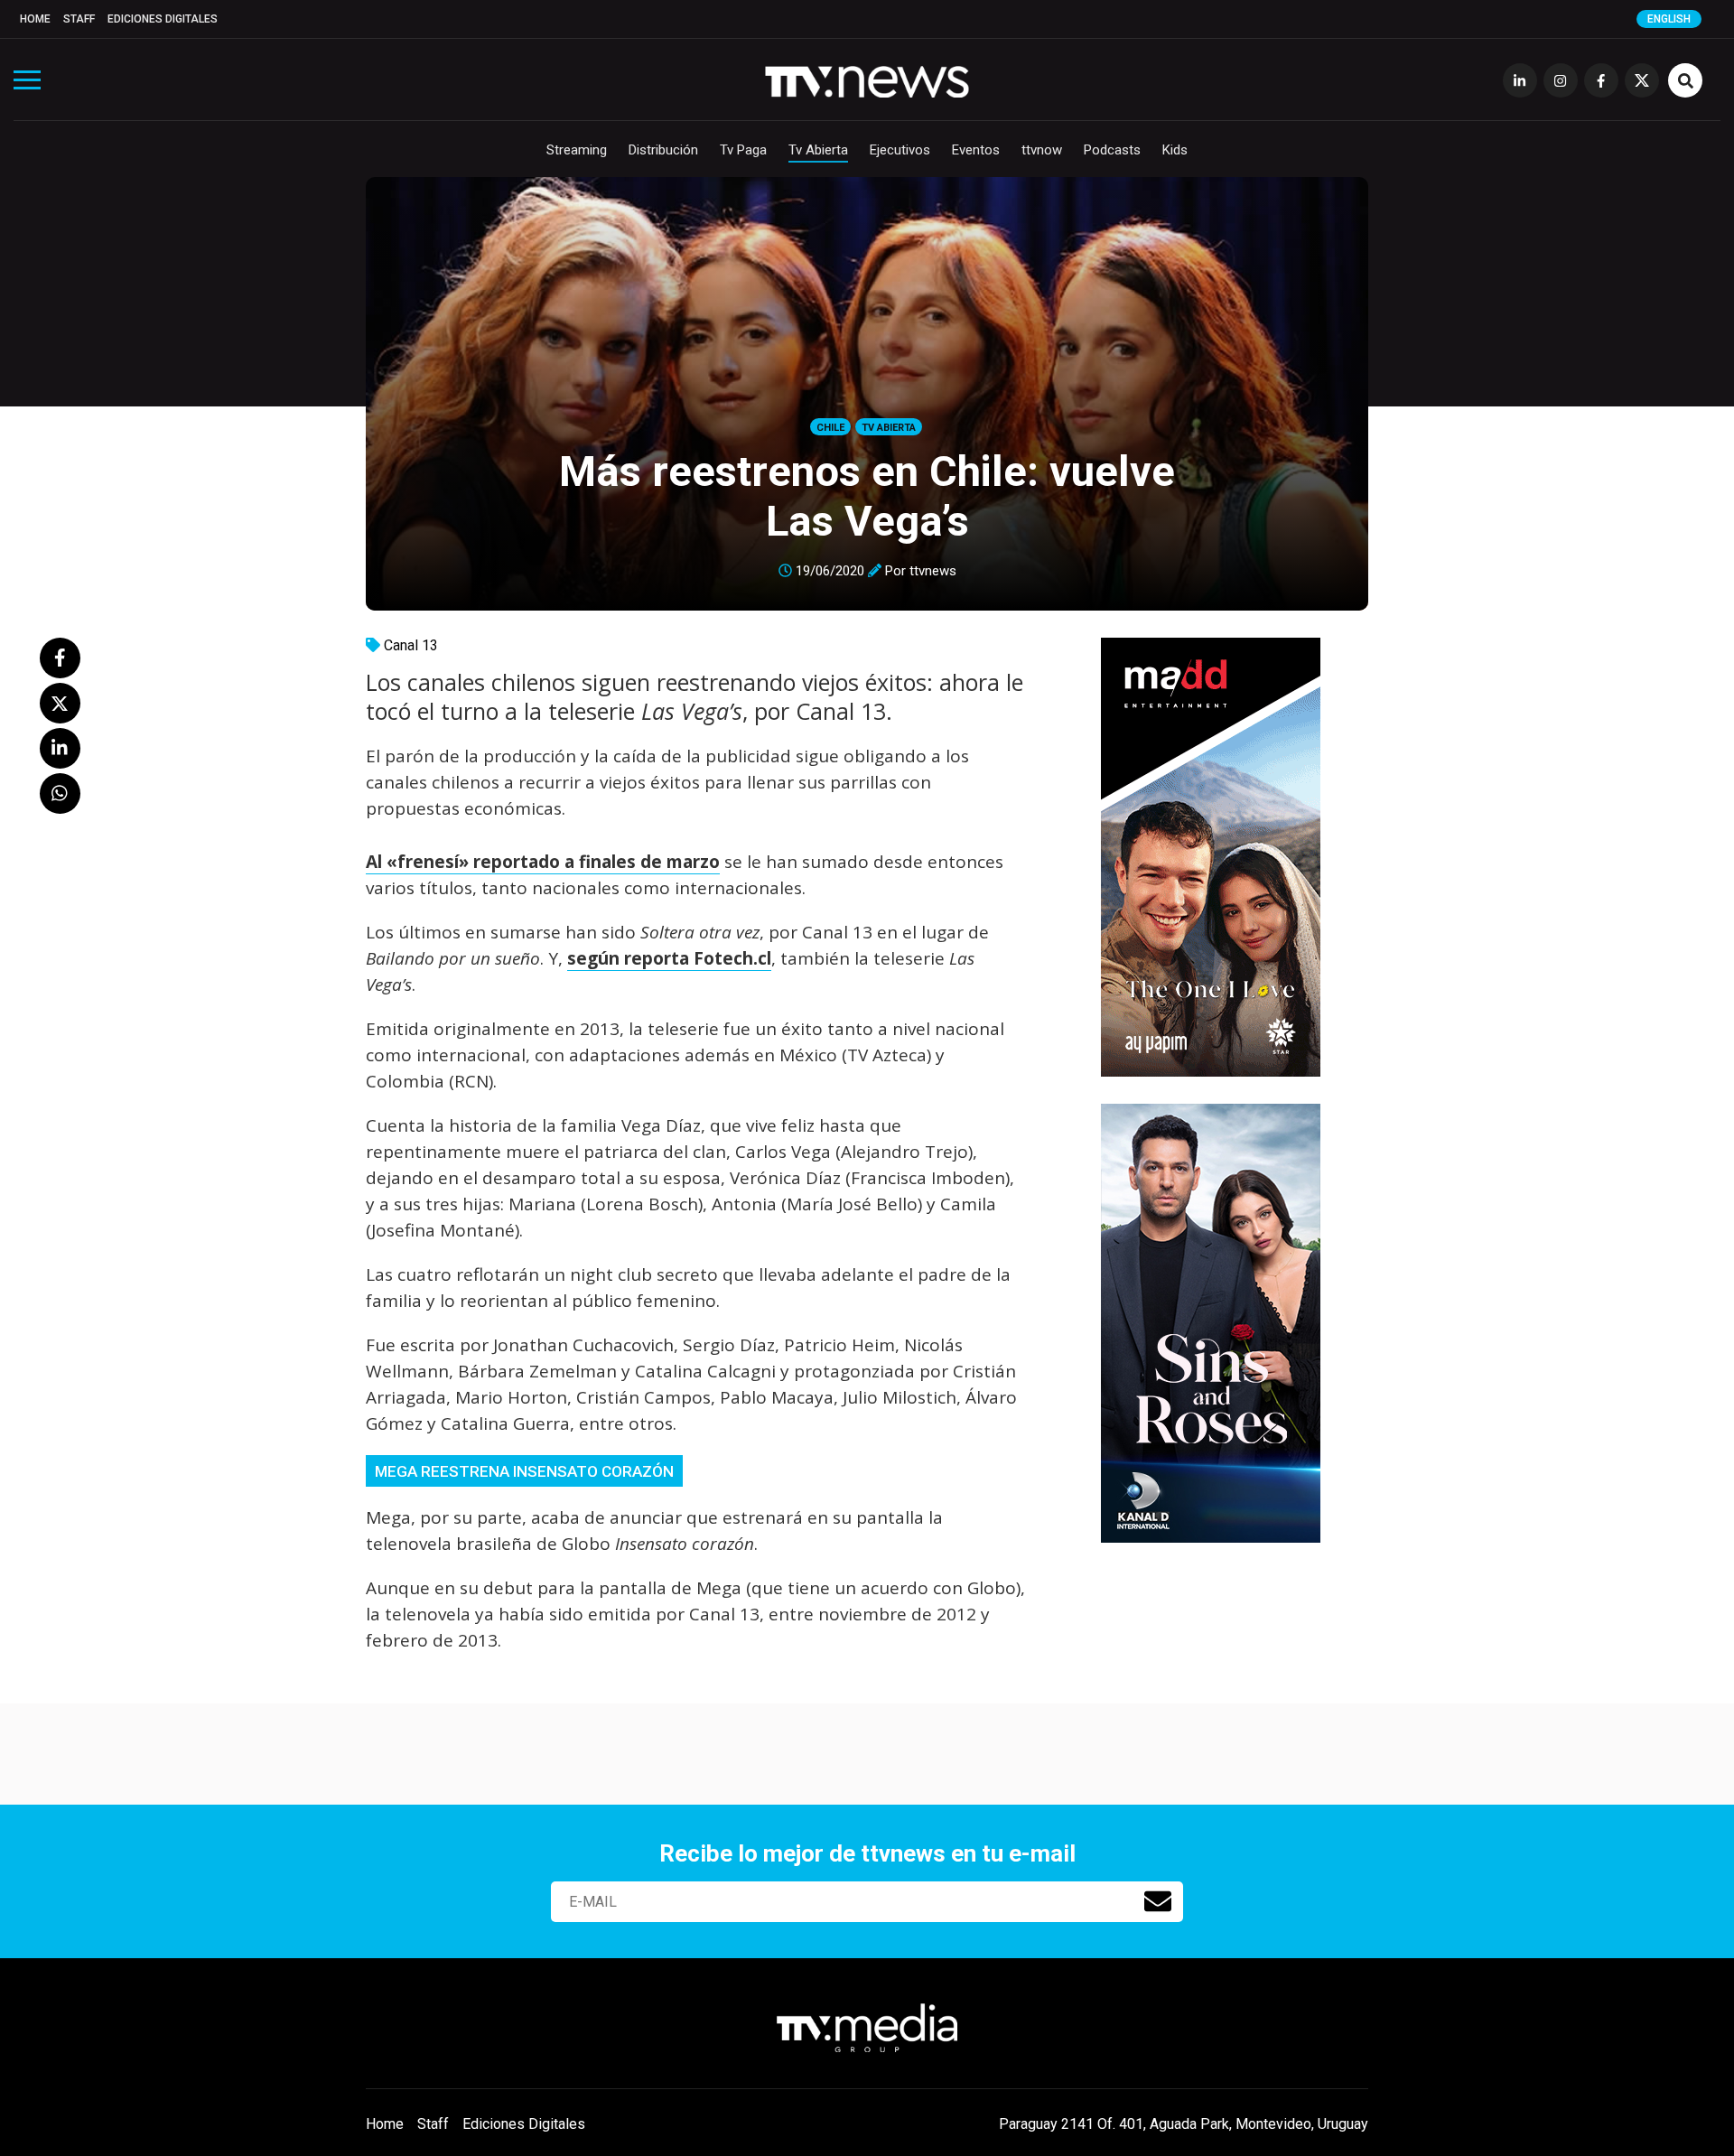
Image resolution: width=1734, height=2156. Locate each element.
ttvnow (1042, 150)
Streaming (577, 150)
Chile (830, 428)
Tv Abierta (818, 150)
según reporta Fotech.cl (669, 958)
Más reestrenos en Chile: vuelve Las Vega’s (867, 496)
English (1669, 19)
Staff (79, 19)
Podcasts (1112, 150)
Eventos (976, 150)
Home (35, 19)
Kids (1175, 150)
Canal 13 (411, 645)
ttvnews (933, 571)
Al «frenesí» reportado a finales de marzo (543, 862)
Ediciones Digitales (163, 19)
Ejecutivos (900, 150)
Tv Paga (743, 150)
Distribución (663, 150)
